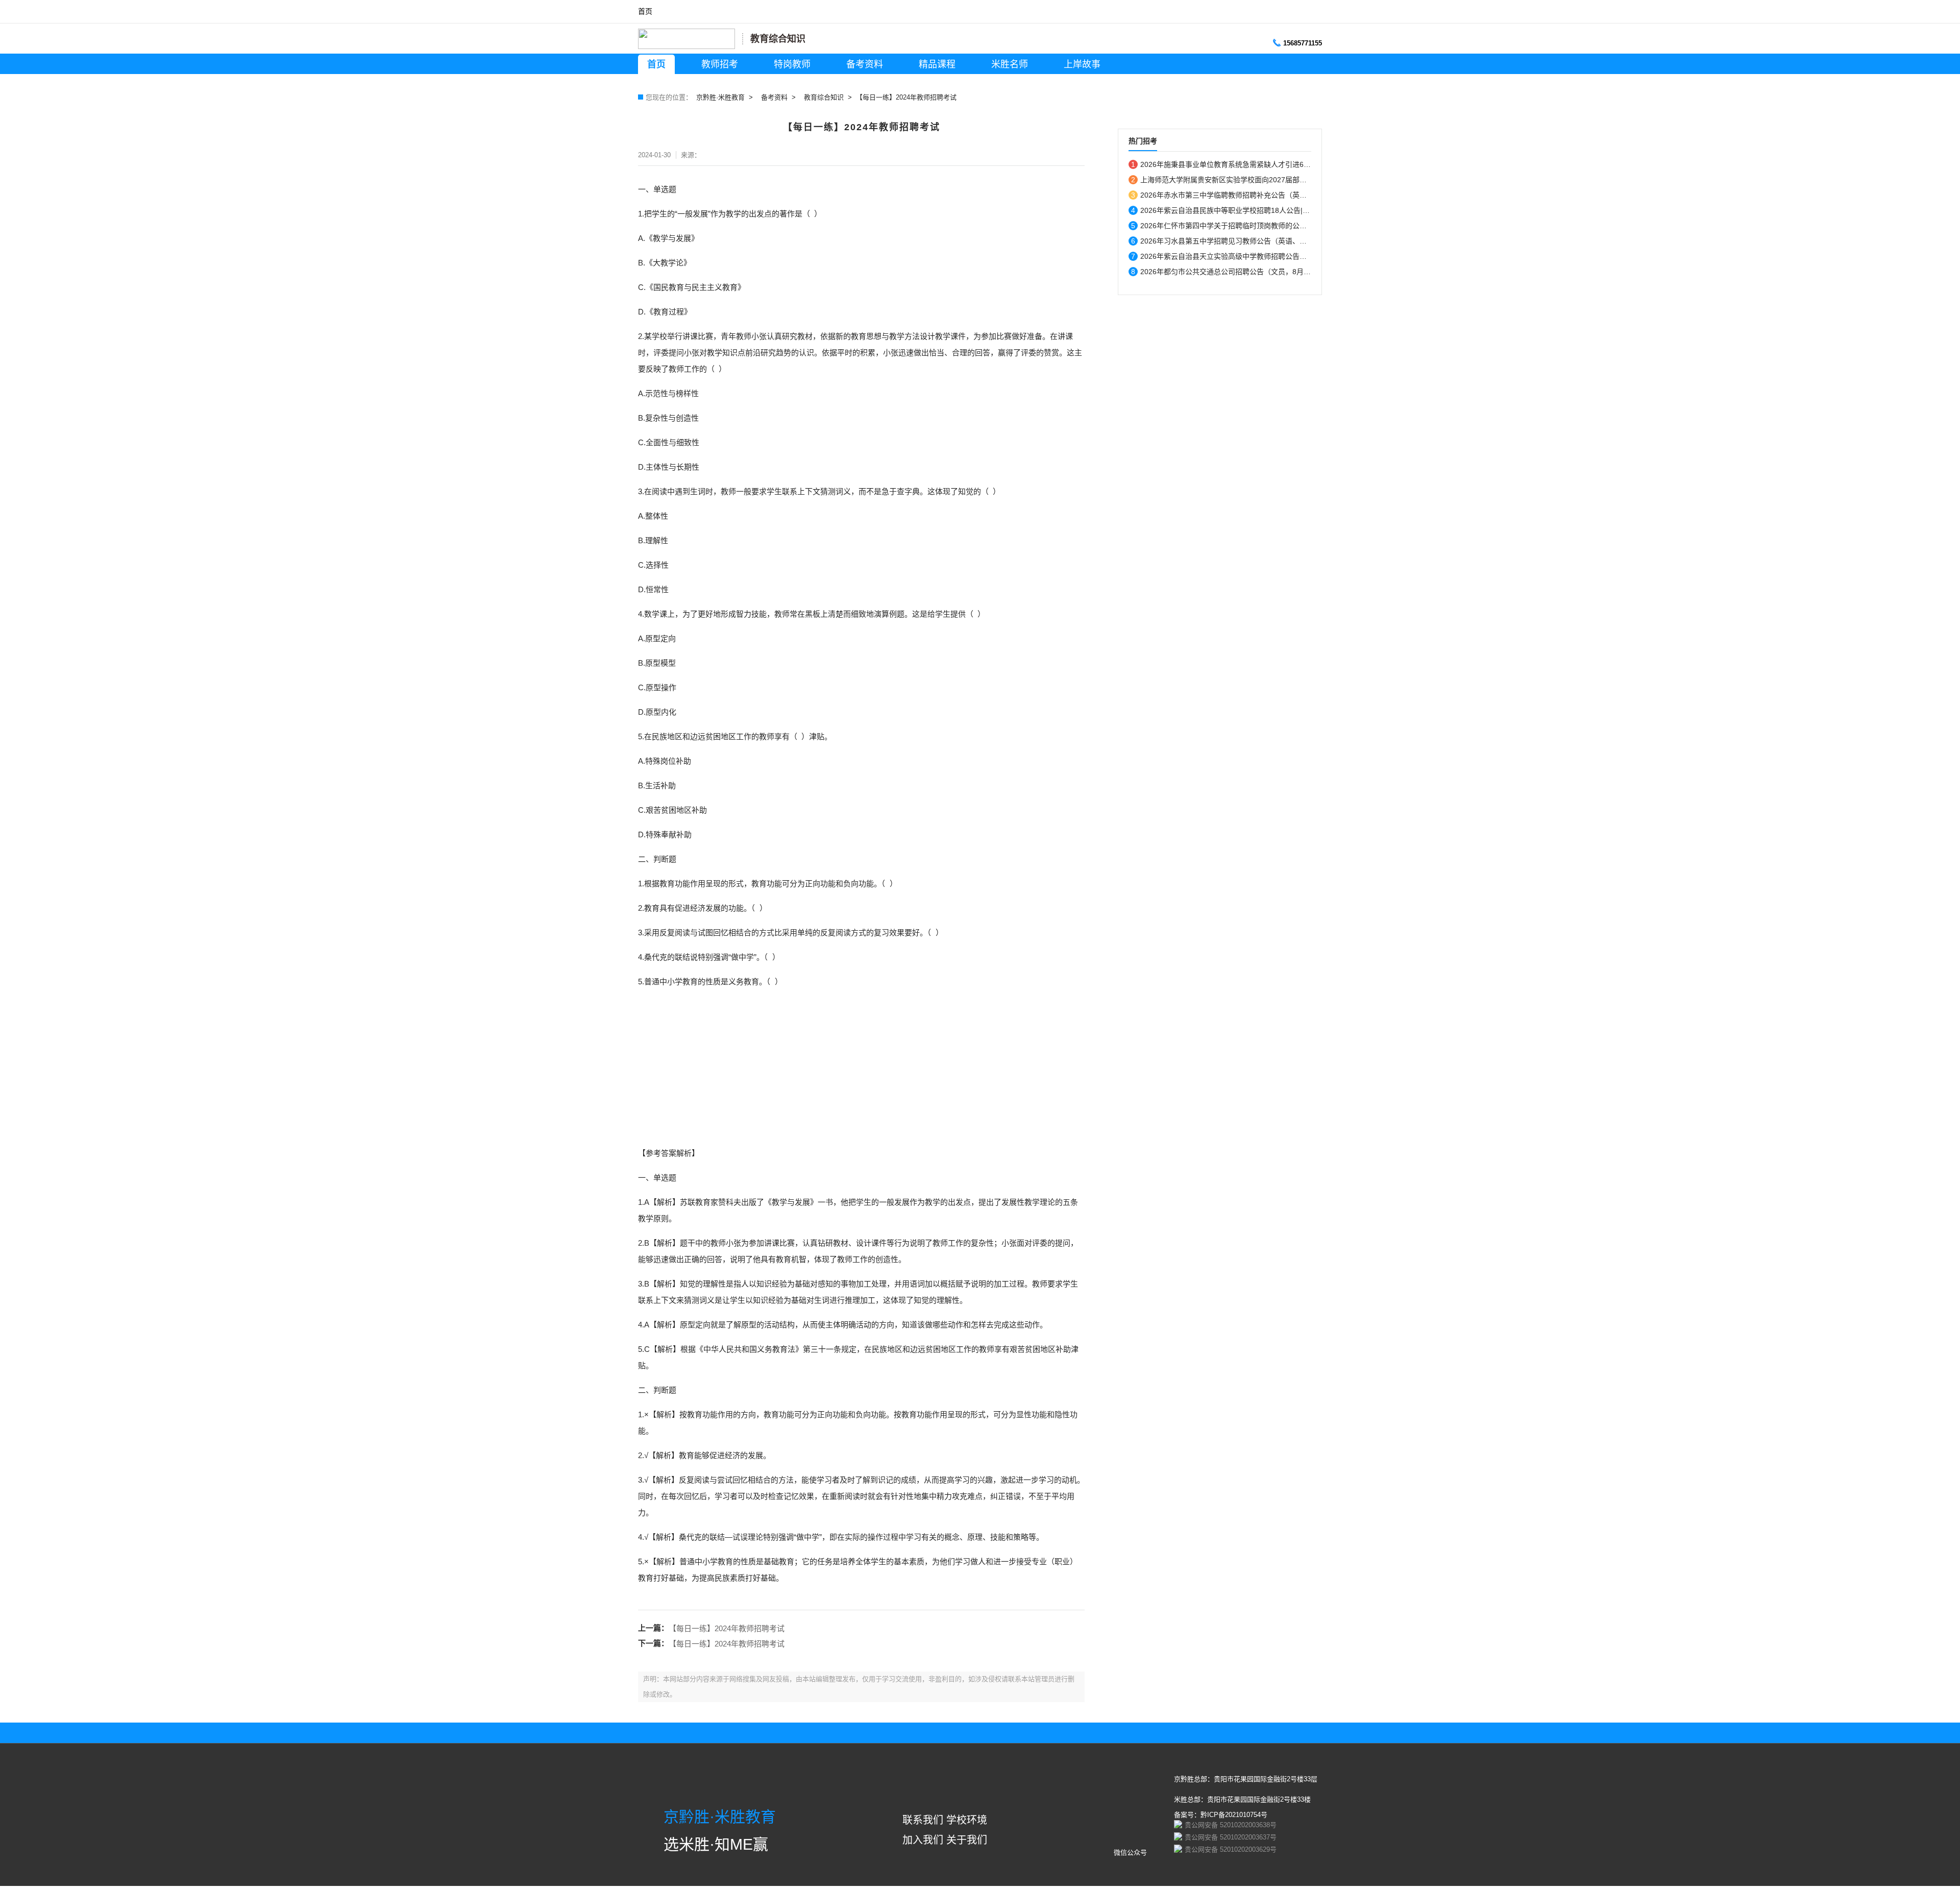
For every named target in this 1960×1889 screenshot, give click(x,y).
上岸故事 (1082, 64)
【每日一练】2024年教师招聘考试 (727, 1628)
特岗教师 (792, 64)
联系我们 (923, 1820)
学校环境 (967, 1820)
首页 (645, 11)
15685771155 (1303, 43)
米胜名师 (1010, 64)
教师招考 (720, 64)
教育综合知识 (824, 97)
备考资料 (865, 64)
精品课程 (937, 64)
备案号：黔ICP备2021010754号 (1221, 1815)
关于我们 (967, 1840)
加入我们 (923, 1840)
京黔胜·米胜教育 (720, 97)
